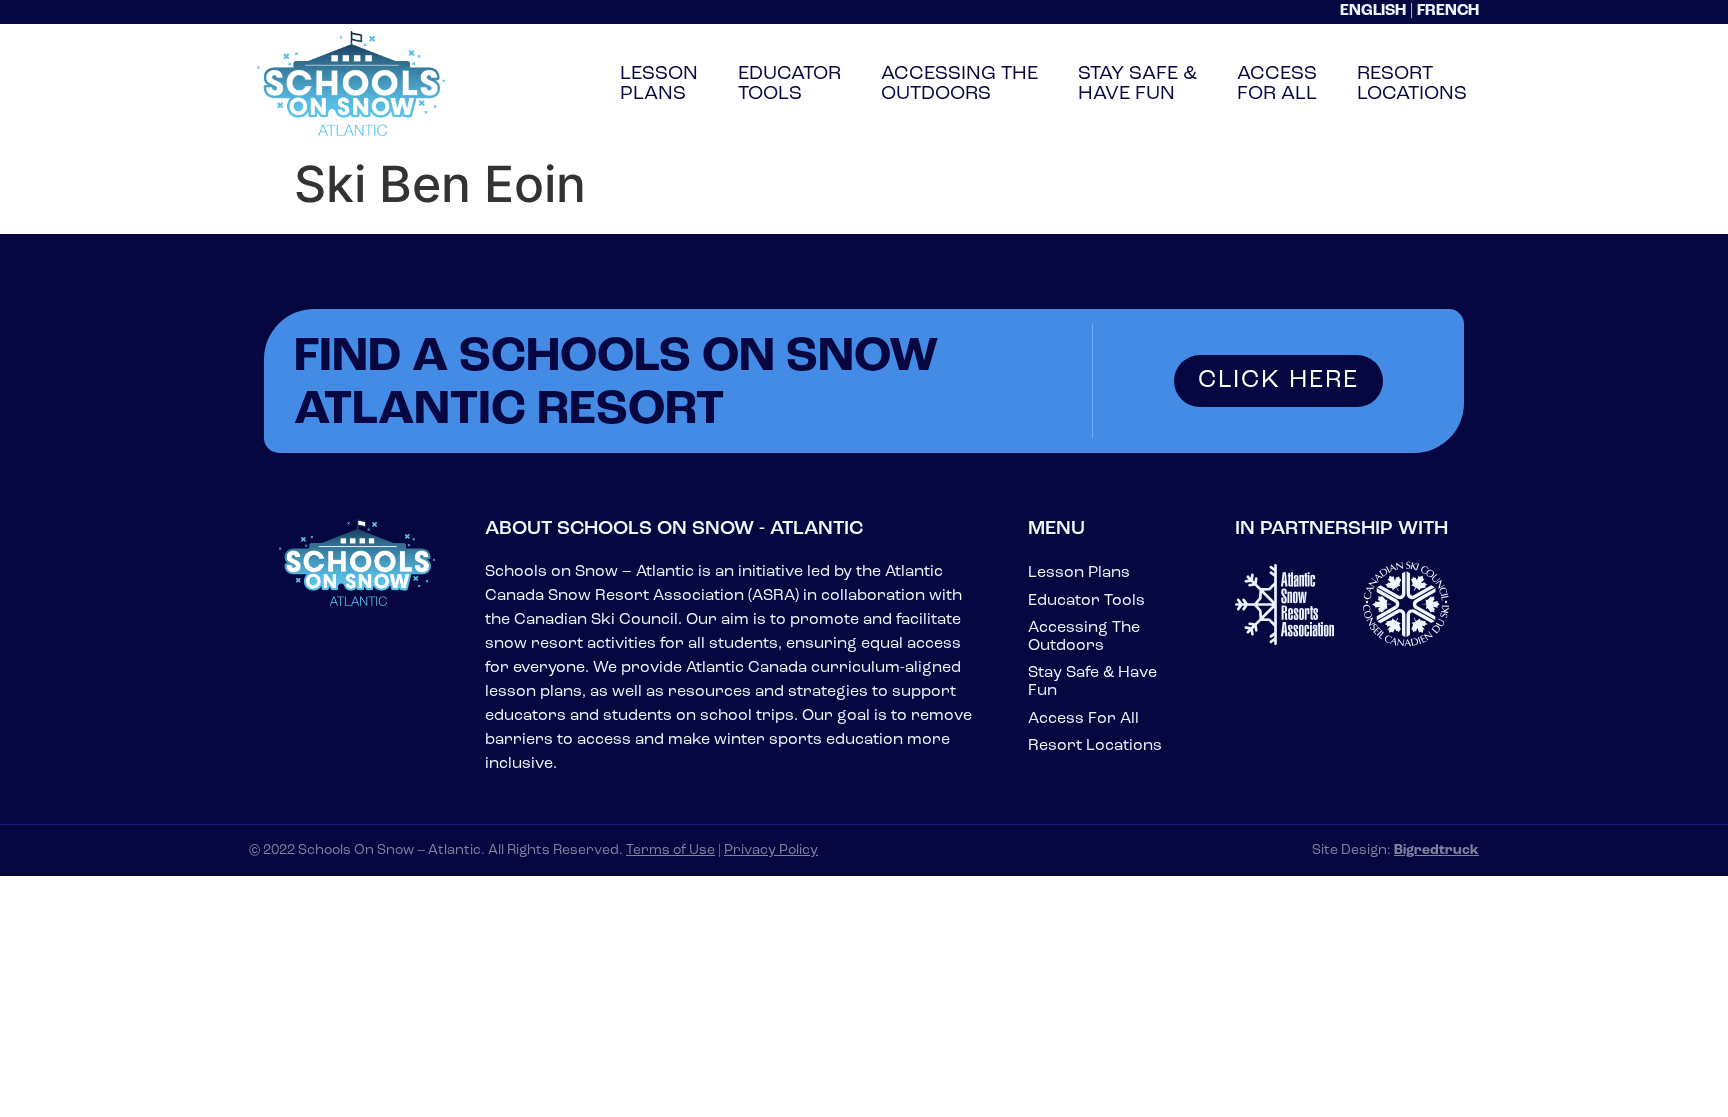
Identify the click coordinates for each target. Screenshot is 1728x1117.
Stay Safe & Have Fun (1092, 682)
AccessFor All (1277, 84)
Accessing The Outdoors (1084, 637)
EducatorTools (789, 84)
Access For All (1083, 719)
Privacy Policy (771, 850)
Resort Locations (1095, 746)
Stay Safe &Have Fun (1137, 84)
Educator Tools (1086, 601)
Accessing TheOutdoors (959, 84)
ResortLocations (1412, 84)
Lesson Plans (1079, 573)
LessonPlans (659, 84)
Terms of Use (670, 850)
